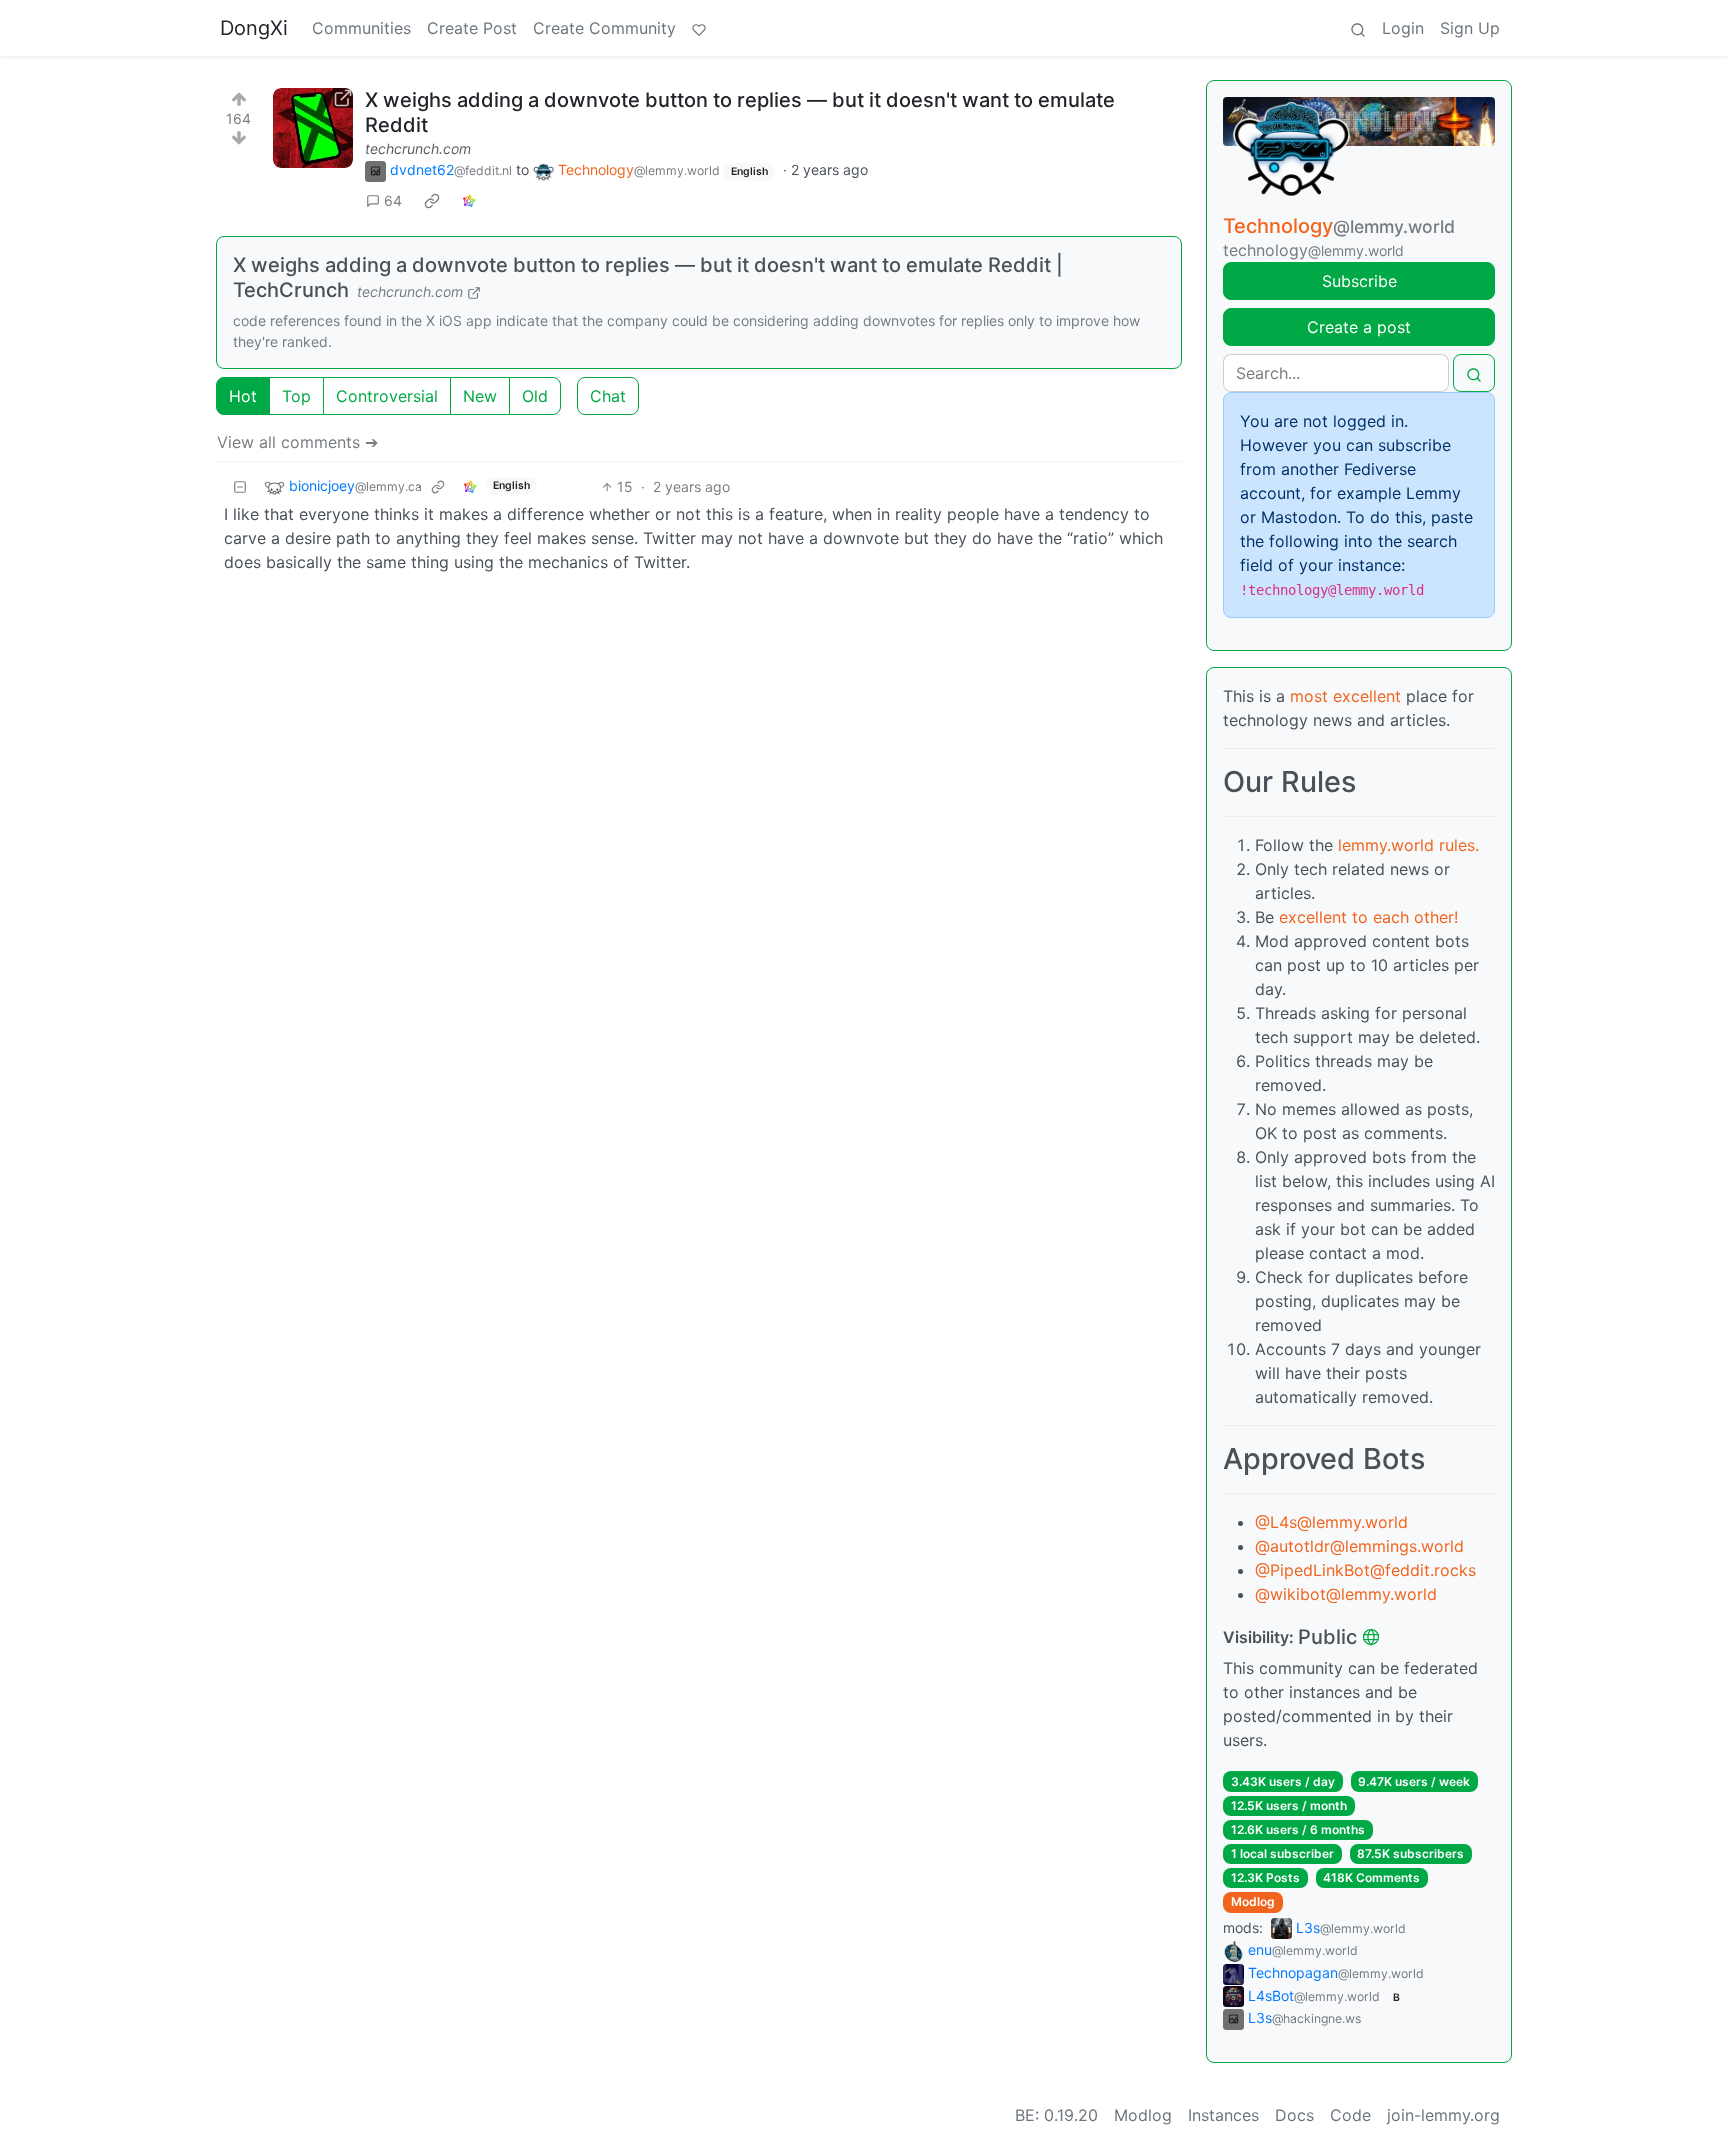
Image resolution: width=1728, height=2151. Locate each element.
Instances (1223, 2115)
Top (296, 396)
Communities (361, 28)
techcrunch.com (418, 148)
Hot (243, 396)
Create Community (604, 28)
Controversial (387, 396)
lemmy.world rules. (1408, 845)
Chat (608, 396)
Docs (1294, 2115)
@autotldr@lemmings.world (1359, 1546)
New (480, 396)
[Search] (1358, 28)
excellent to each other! (1368, 917)
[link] (432, 201)
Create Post (472, 28)
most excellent (1345, 696)
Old (535, 396)
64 (393, 200)
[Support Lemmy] (699, 28)
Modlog (1253, 1901)
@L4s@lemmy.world (1331, 1522)
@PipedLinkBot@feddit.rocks (1365, 1570)
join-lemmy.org (1443, 2115)
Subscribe (1359, 281)
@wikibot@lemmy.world (1346, 1594)
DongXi (254, 28)
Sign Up (1470, 28)
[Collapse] (240, 486)
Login (1403, 28)
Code (1350, 2115)
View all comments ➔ (297, 442)
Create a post (1359, 327)
